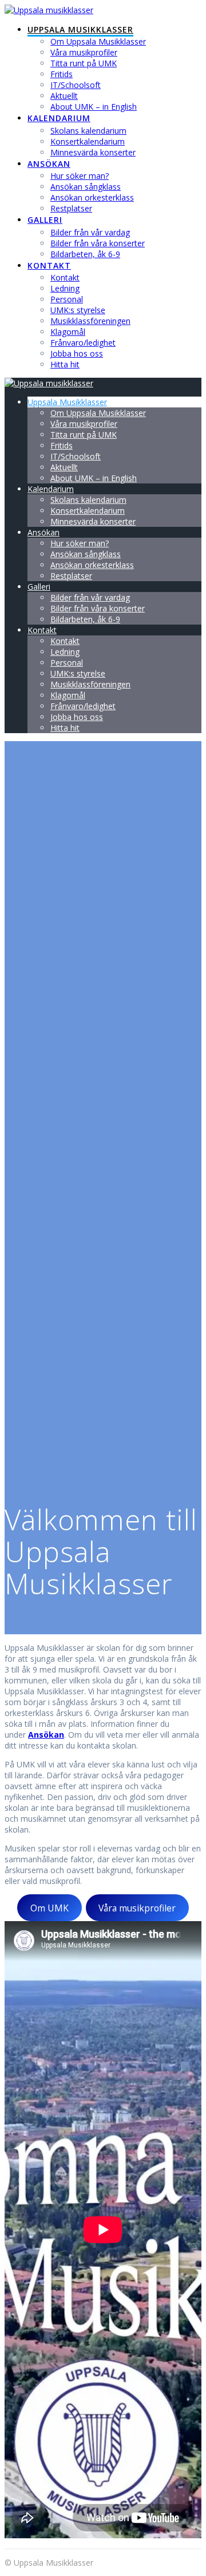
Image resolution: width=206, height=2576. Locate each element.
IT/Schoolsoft (76, 85)
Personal (67, 299)
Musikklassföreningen (90, 321)
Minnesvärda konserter (93, 152)
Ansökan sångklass (86, 187)
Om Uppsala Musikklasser (98, 41)
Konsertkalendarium (88, 141)
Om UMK (49, 1908)
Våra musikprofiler (84, 52)
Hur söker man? (80, 176)
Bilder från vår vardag (90, 232)
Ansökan (49, 164)
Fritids (62, 74)
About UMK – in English (94, 107)
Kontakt (49, 265)
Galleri (45, 220)
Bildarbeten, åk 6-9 (85, 254)
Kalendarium (59, 118)
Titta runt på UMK (84, 63)
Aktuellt (64, 96)
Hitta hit (65, 364)
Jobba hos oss (77, 353)
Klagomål (68, 332)
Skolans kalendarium (88, 131)
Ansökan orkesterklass (92, 197)
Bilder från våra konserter (98, 243)
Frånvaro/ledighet (83, 343)
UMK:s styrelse (78, 310)
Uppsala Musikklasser (80, 29)
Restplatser (71, 208)
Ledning (65, 288)
